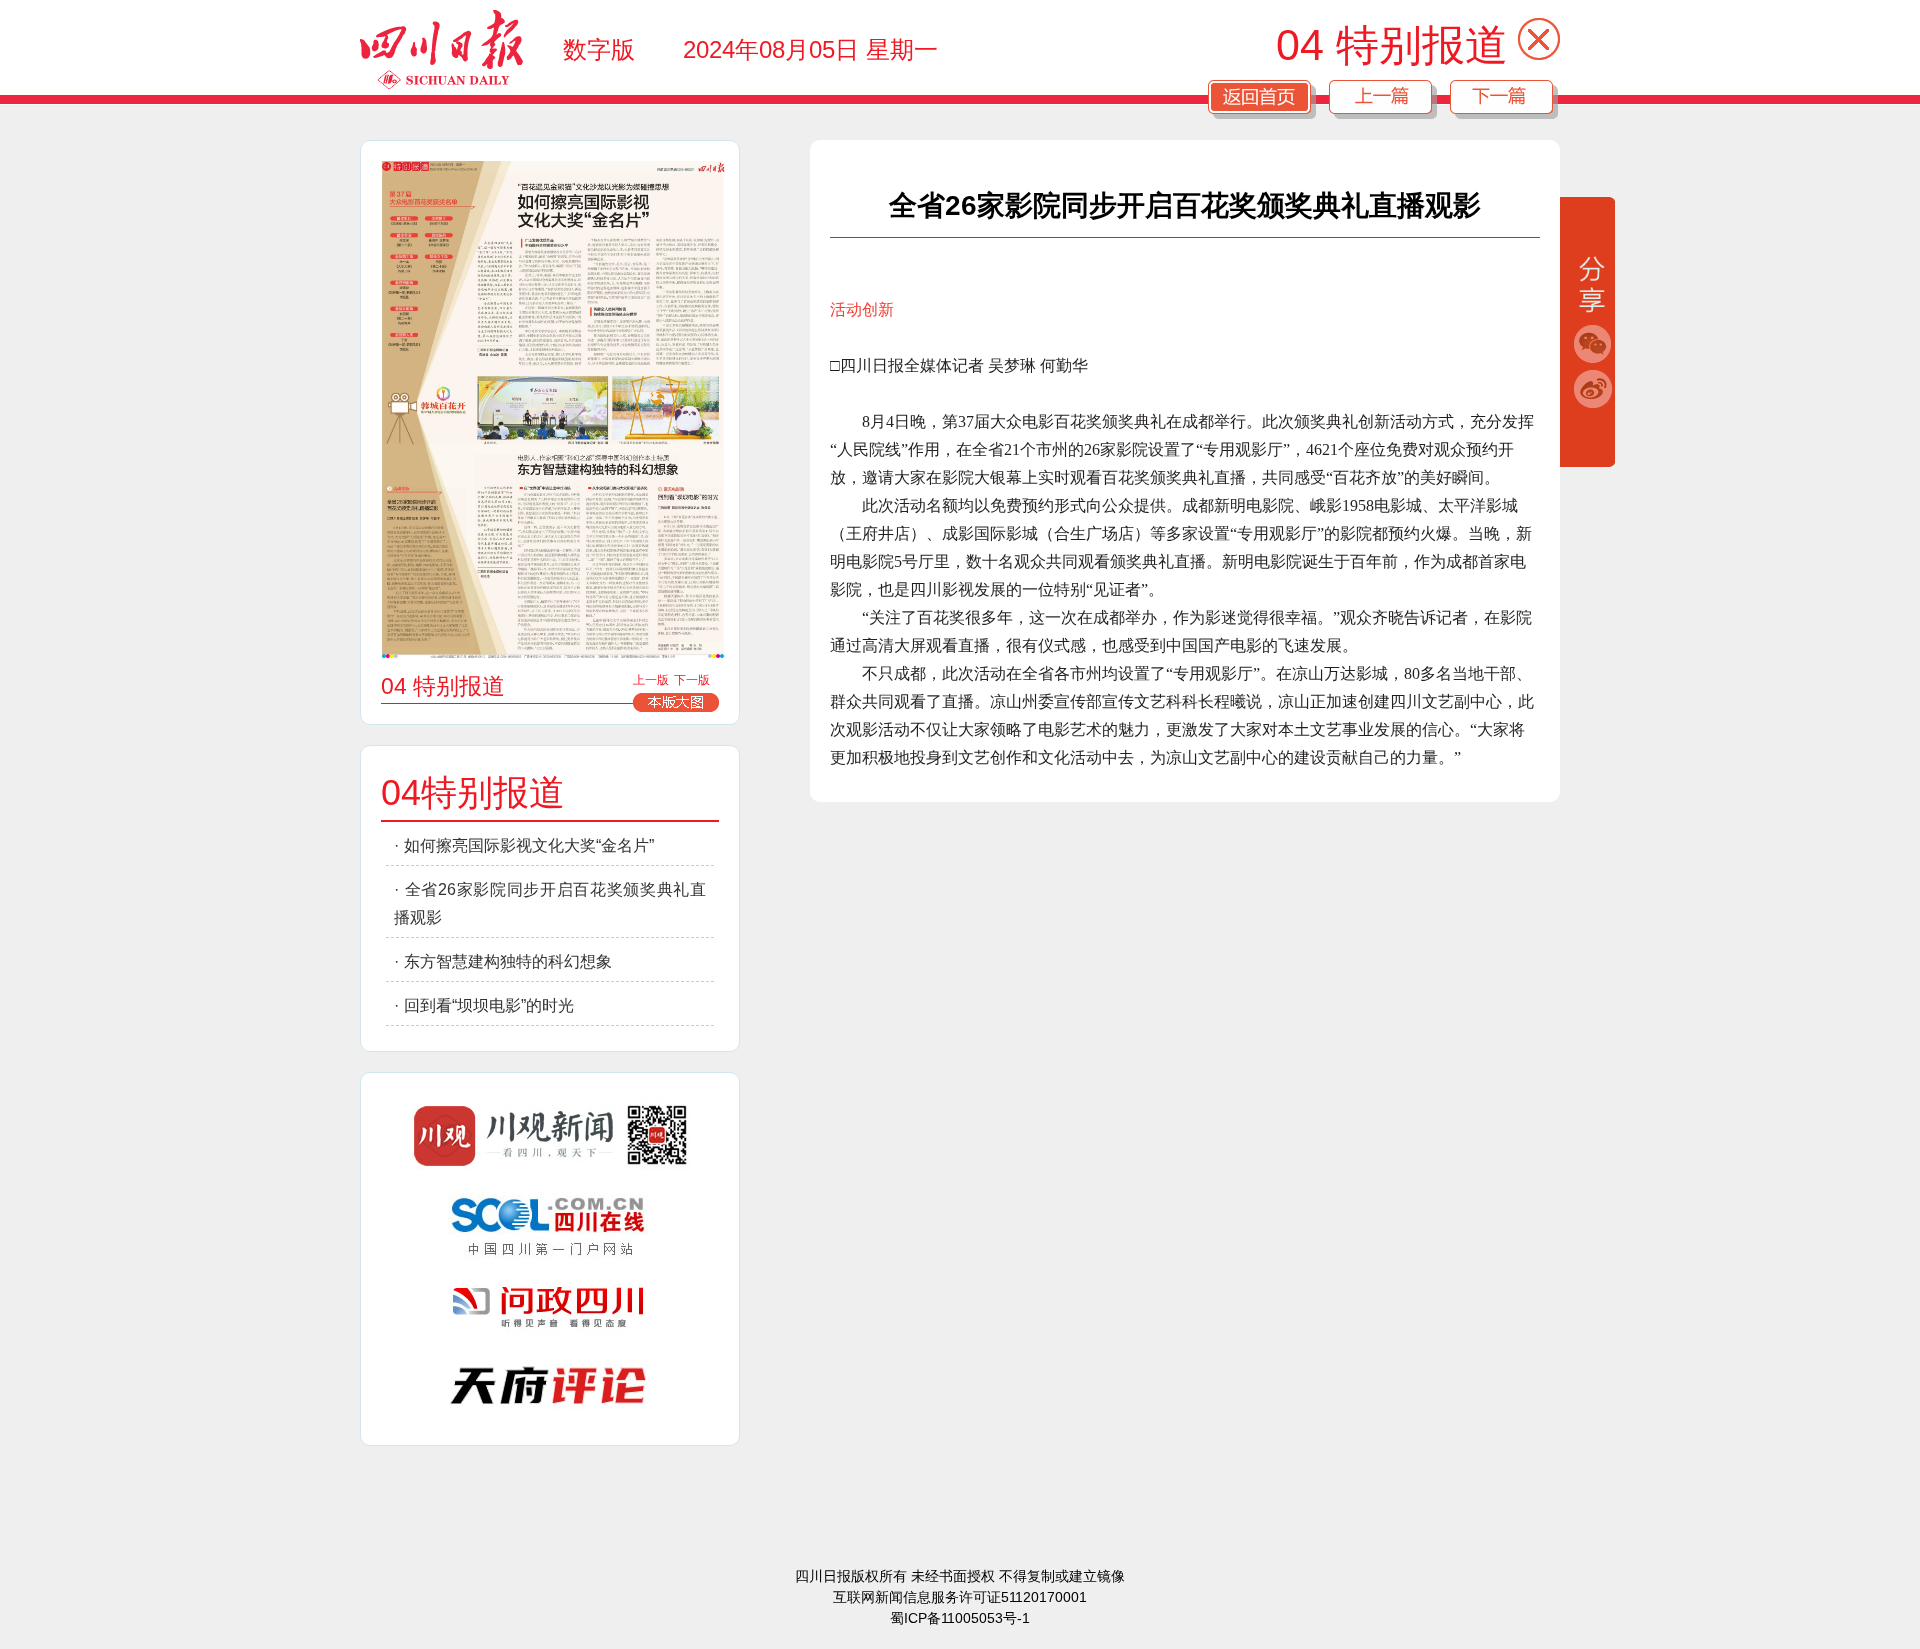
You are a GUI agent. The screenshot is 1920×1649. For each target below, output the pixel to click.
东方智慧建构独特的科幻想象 (508, 961)
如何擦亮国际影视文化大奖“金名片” (529, 845)
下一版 (692, 680)
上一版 (651, 680)
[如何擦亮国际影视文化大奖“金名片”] (552, 308)
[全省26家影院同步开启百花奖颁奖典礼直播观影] (425, 567)
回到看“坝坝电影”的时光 (489, 1005)
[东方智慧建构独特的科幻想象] (577, 555)
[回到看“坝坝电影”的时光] (689, 564)
